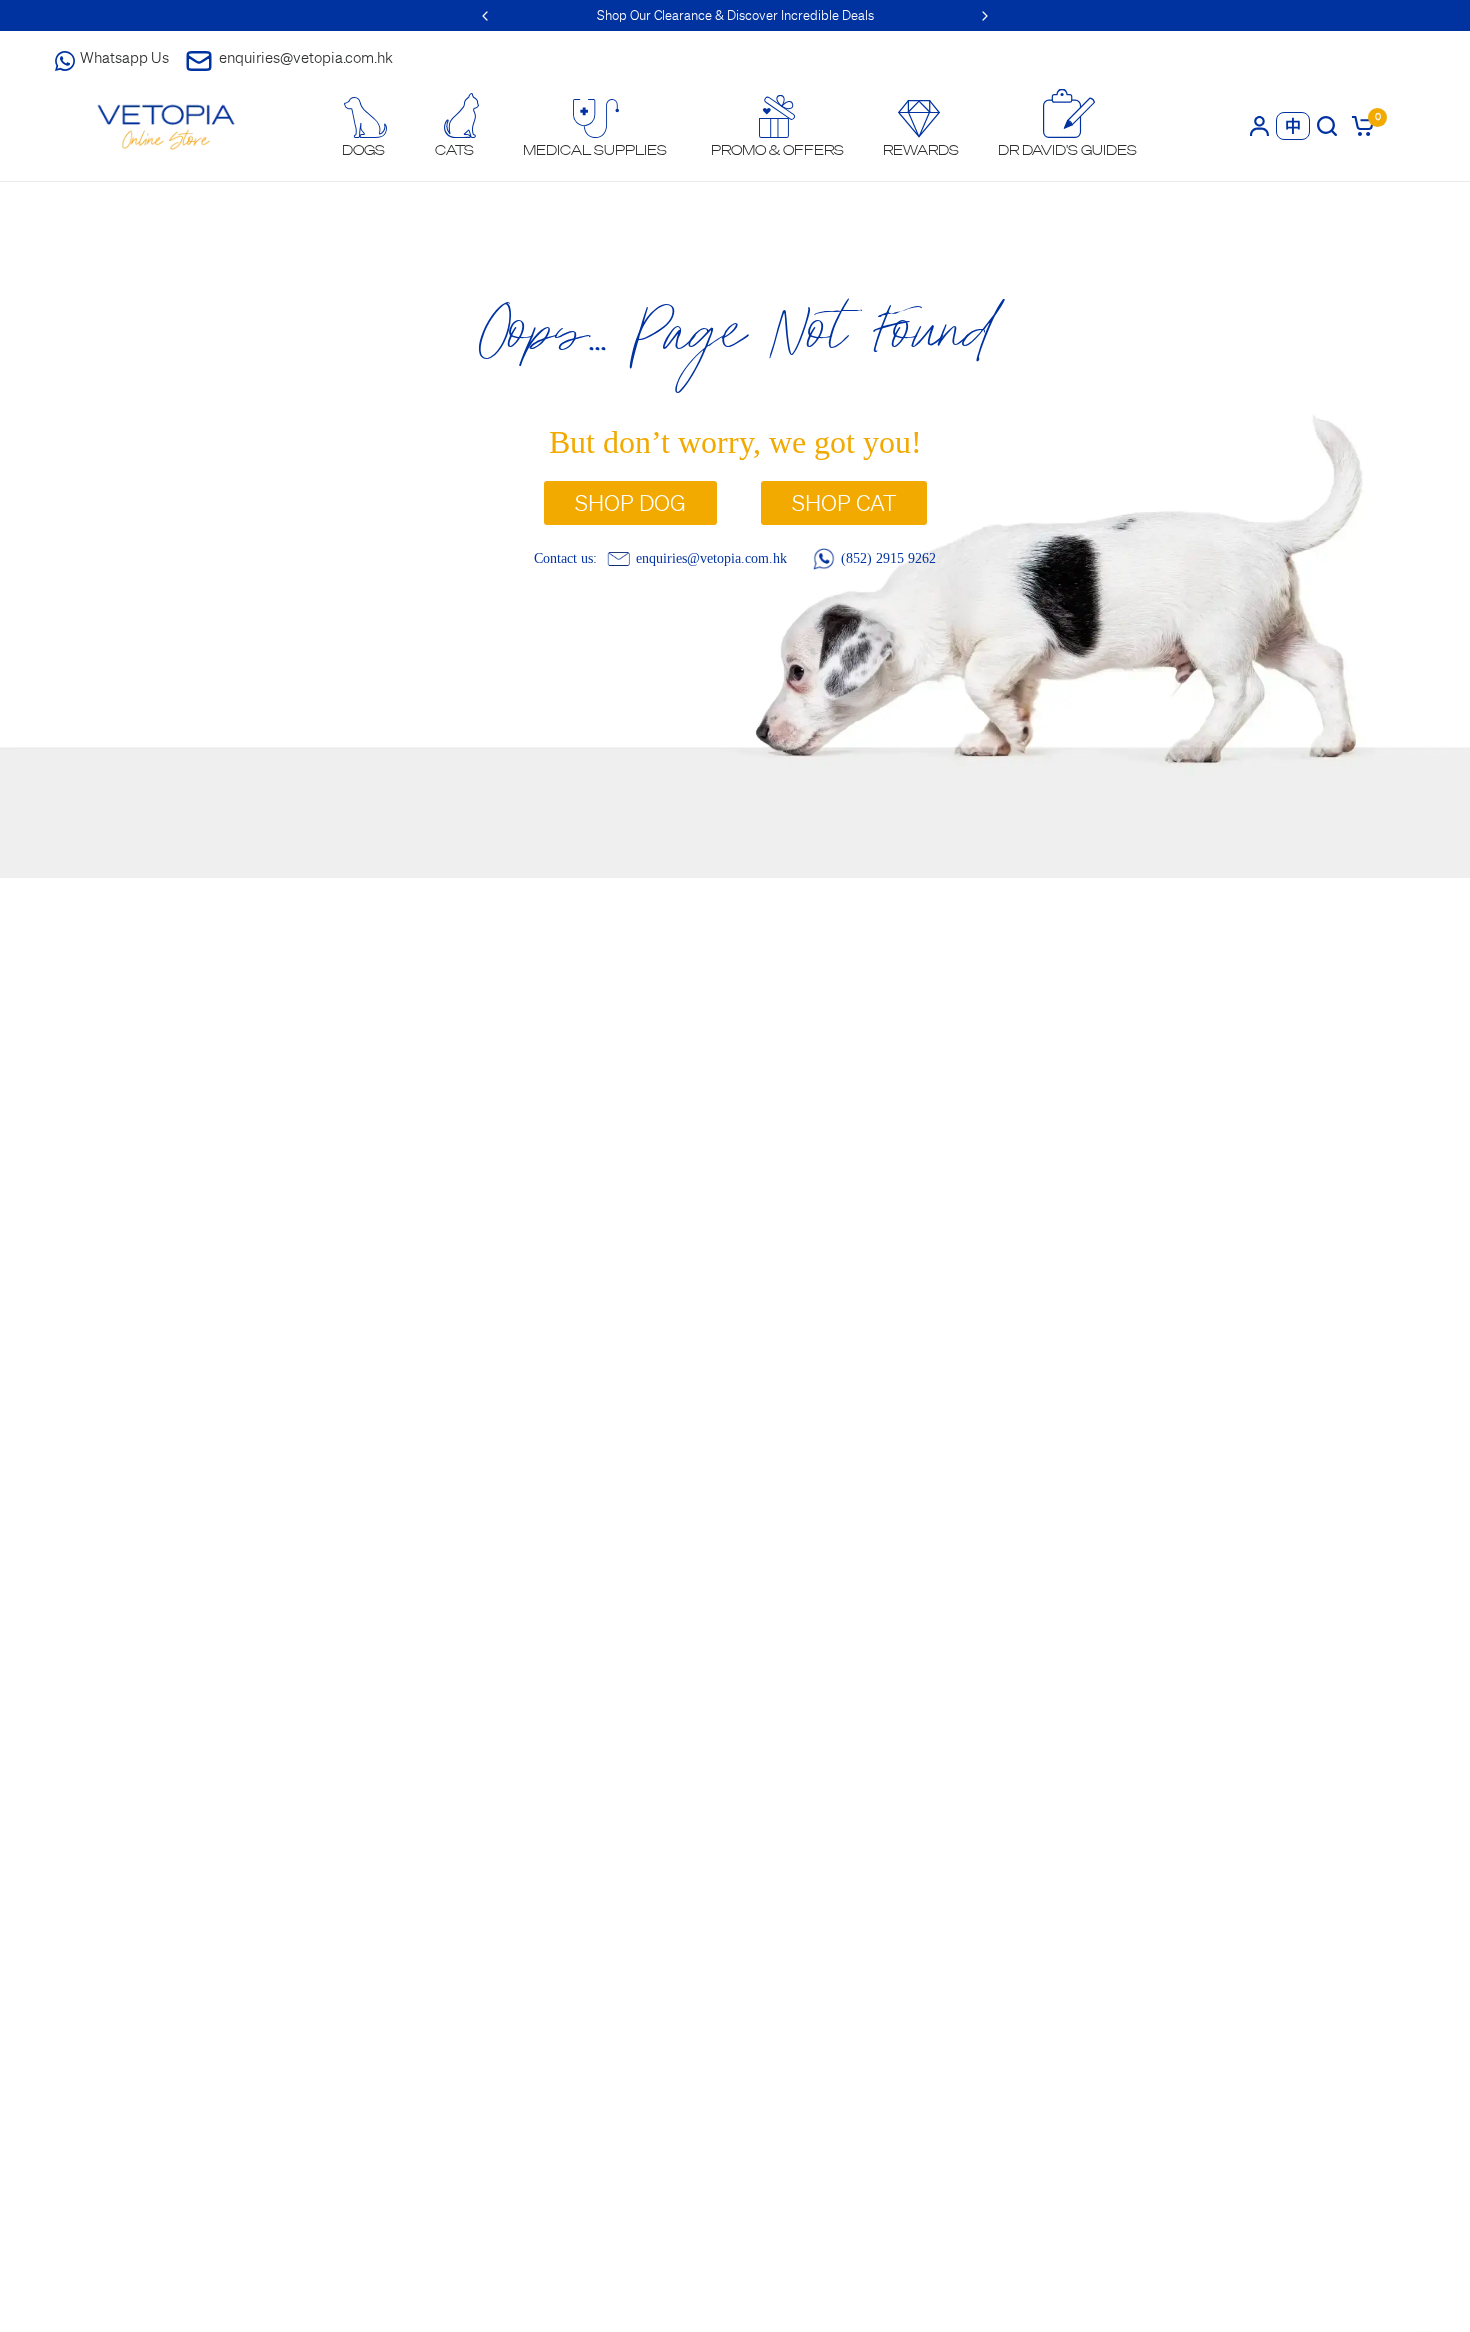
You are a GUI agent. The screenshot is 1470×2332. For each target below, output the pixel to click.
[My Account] (1259, 125)
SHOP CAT (844, 503)
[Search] (1327, 125)
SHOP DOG (630, 503)
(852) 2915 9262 (888, 558)
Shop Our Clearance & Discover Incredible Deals (735, 15)
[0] (1359, 125)
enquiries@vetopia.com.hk (306, 57)
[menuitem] (364, 127)
